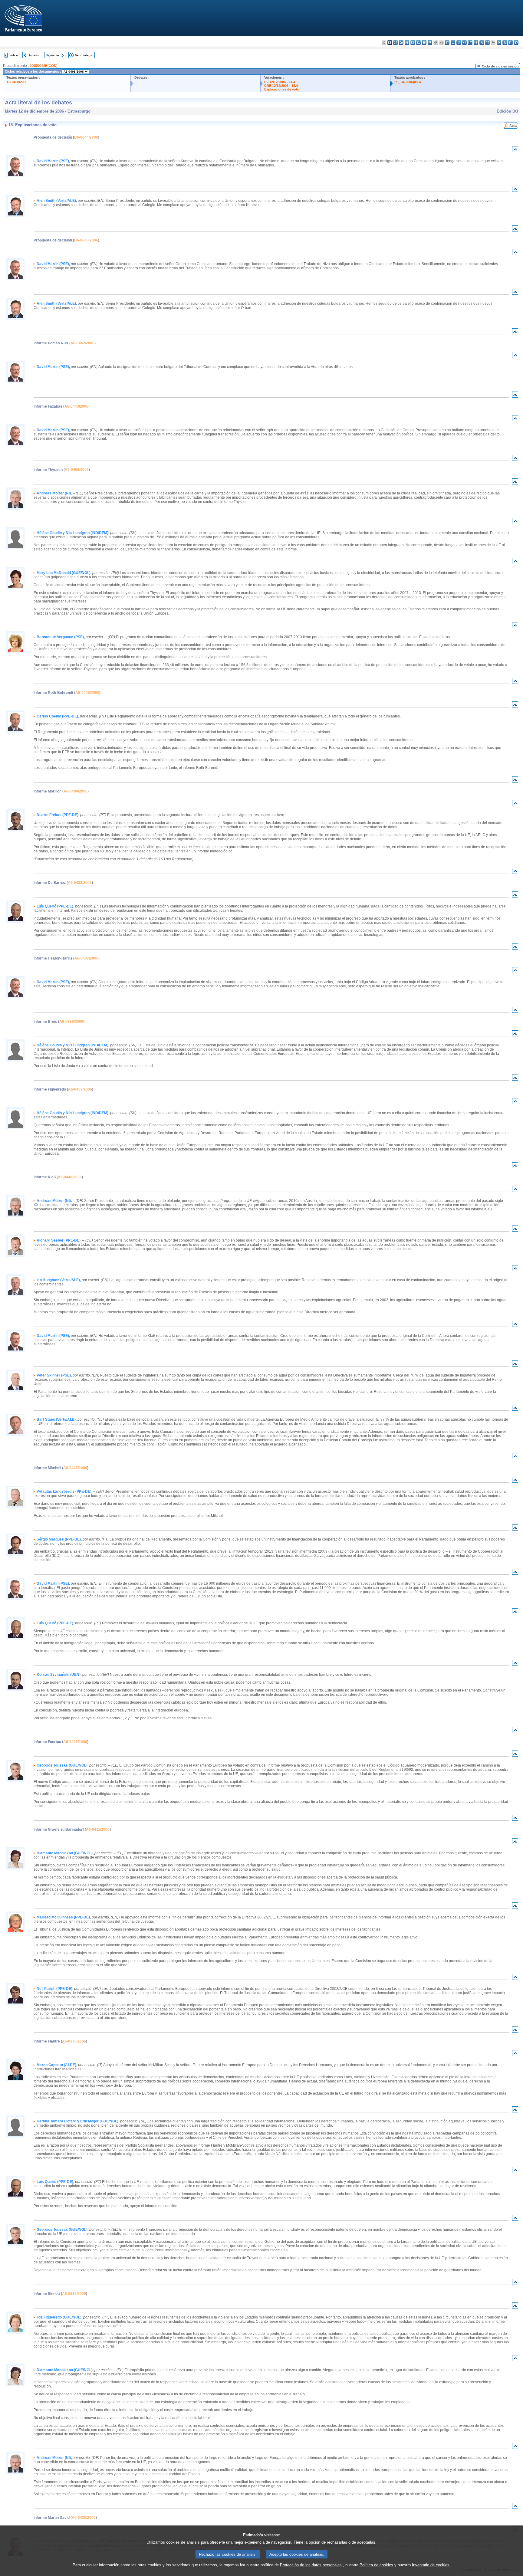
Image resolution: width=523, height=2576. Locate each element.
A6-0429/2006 (75, 1742)
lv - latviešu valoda (453, 43)
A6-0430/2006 (84, 2518)
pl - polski (482, 43)
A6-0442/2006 (82, 343)
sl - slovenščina (505, 43)
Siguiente (52, 55)
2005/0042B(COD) (44, 66)
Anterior (34, 55)
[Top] (515, 151)
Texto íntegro (84, 55)
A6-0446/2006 (70, 1177)
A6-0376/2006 (74, 2041)
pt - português (487, 43)
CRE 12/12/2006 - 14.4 (281, 86)
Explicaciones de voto (282, 89)
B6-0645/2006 (86, 240)
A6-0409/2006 (80, 1089)
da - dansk (401, 43)
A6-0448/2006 (75, 1468)
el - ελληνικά (418, 43)
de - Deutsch (407, 43)
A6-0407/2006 (86, 958)
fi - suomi (510, 43)
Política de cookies (376, 2565)
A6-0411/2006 (98, 1829)
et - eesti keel (413, 43)
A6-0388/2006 (71, 1022)
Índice (14, 55)
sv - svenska (516, 43)
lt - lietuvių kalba (459, 43)
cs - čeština (395, 43)
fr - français (430, 43)
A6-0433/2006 (80, 883)
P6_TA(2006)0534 (408, 82)
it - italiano (447, 43)
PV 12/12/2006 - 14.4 (280, 82)
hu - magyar (464, 43)
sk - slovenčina (499, 43)
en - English (424, 43)
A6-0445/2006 (87, 693)
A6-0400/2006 (76, 791)
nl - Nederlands (476, 43)
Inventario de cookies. (431, 2565)
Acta (513, 126)
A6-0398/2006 (74, 2294)
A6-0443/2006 (76, 406)
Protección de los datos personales (311, 2565)
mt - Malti (470, 43)
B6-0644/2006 (86, 137)
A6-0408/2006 (17, 82)
